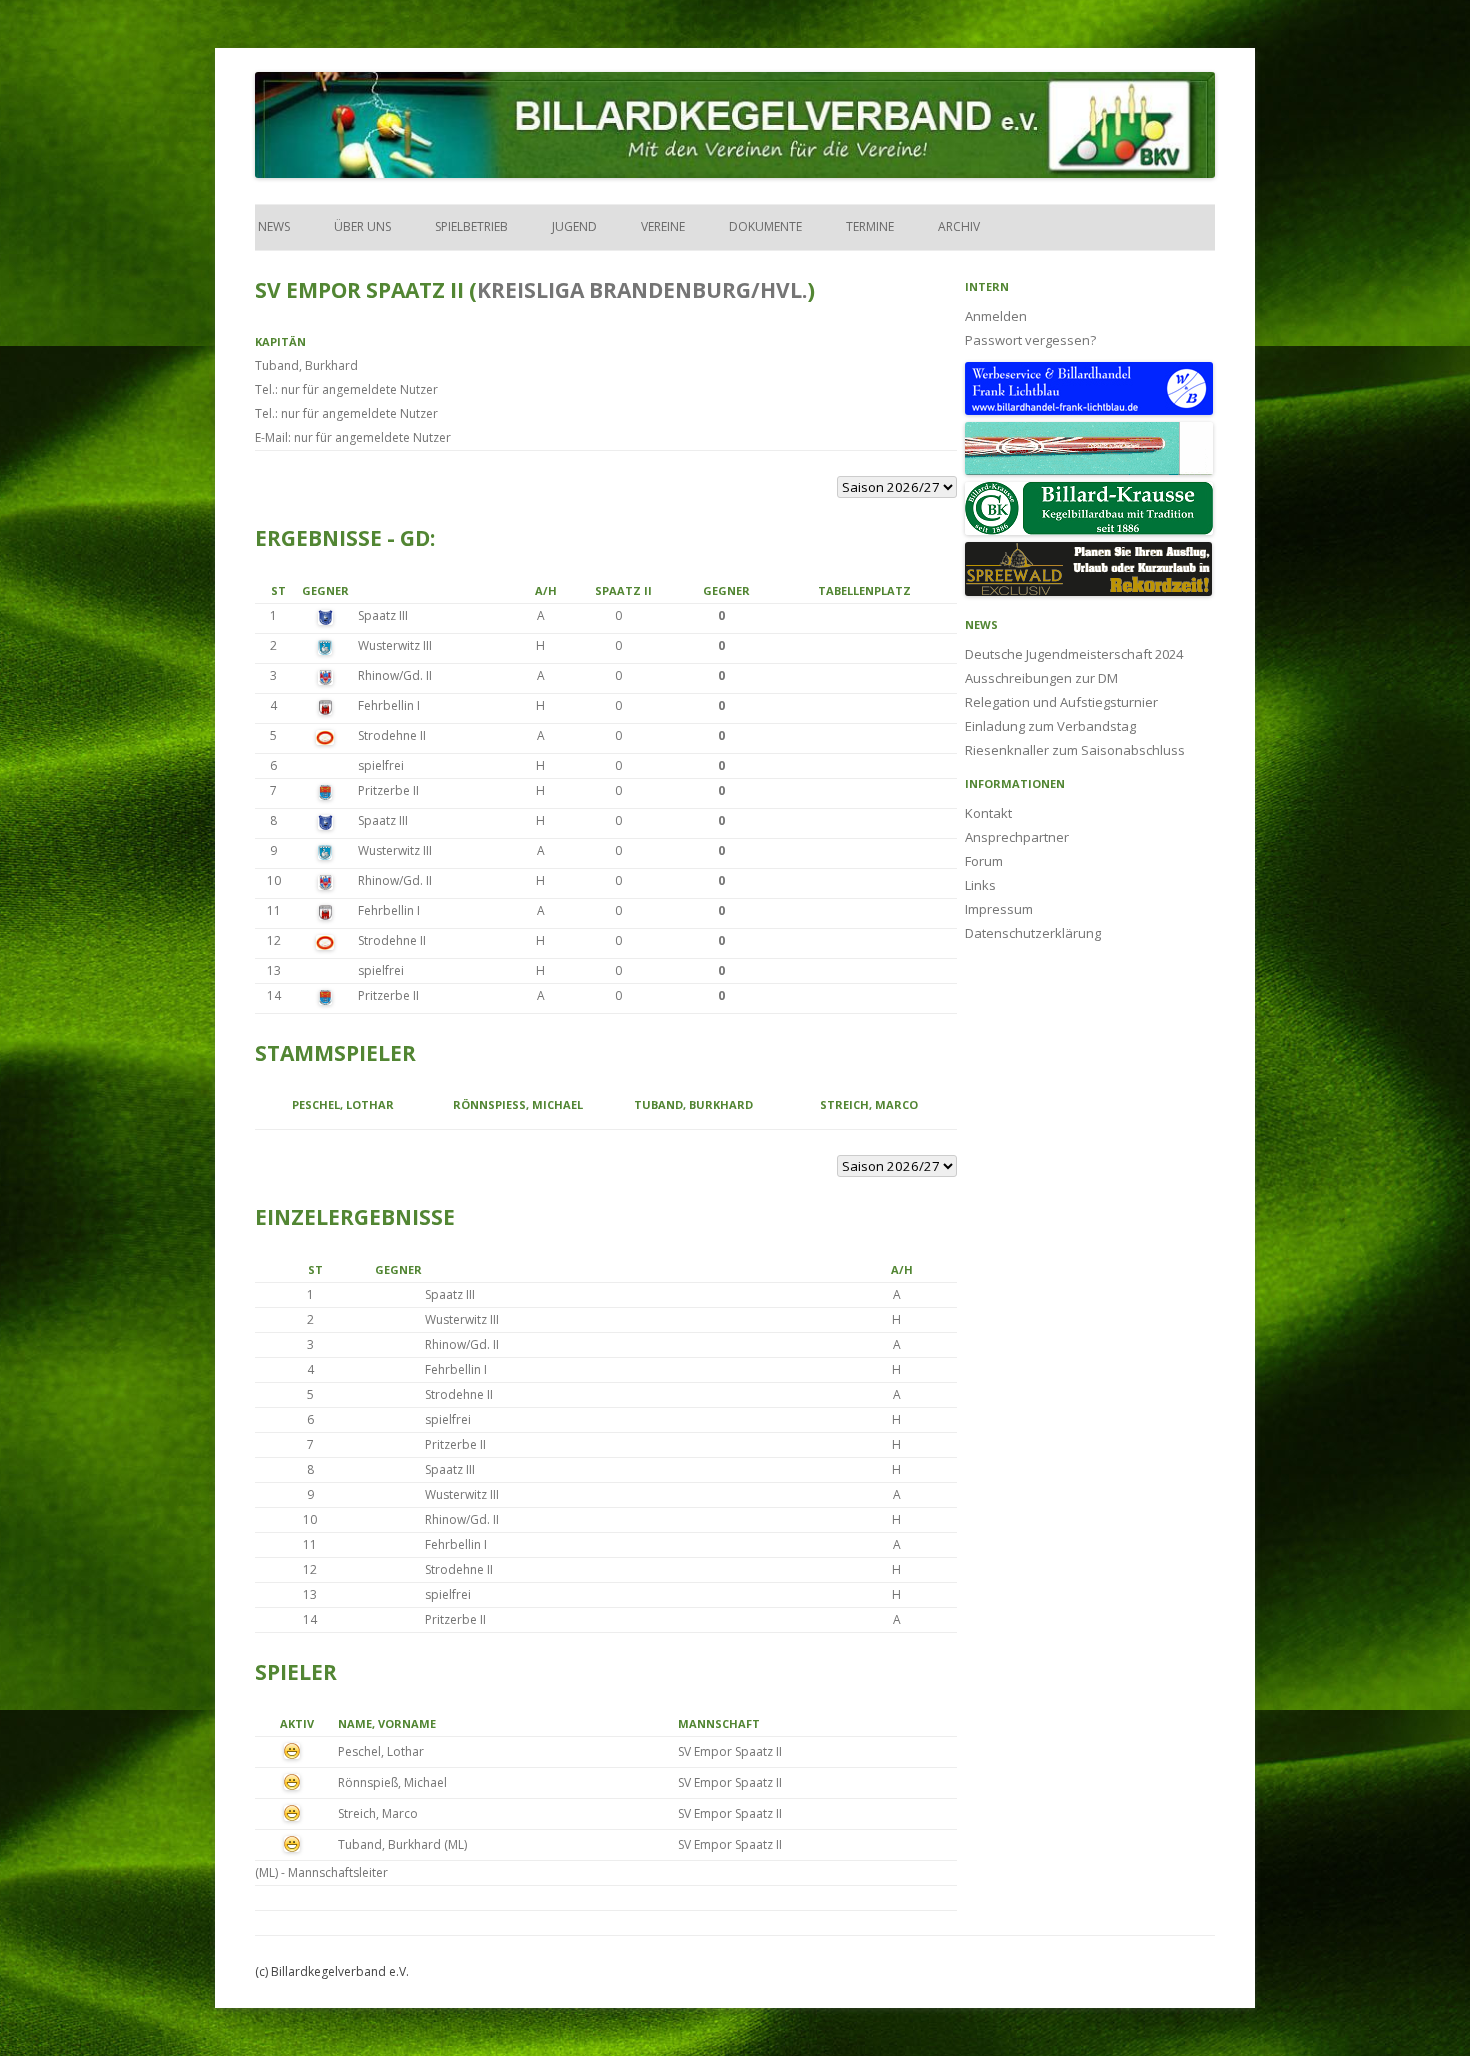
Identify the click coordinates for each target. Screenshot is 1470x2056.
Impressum (999, 909)
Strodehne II (392, 735)
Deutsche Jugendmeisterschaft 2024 (1074, 654)
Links (980, 885)
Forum (984, 861)
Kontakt (988, 813)
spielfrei (381, 765)
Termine (870, 226)
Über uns (362, 226)
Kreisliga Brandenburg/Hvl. (642, 290)
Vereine (663, 226)
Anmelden (996, 316)
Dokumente (765, 226)
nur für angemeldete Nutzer (359, 389)
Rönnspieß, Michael (518, 1104)
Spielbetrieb (471, 226)
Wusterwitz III (395, 645)
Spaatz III (383, 615)
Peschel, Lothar (343, 1104)
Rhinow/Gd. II (395, 675)
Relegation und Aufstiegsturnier (1061, 702)
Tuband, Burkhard (306, 365)
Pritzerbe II (388, 790)
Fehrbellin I (389, 705)
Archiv (959, 226)
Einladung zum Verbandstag (1050, 726)
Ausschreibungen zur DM (1041, 678)
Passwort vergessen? (1030, 340)
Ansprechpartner (1017, 837)
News (272, 226)
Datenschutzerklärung (1033, 933)
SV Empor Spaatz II (730, 1751)
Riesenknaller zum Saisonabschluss (1075, 750)
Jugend (574, 226)
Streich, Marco (869, 1104)
